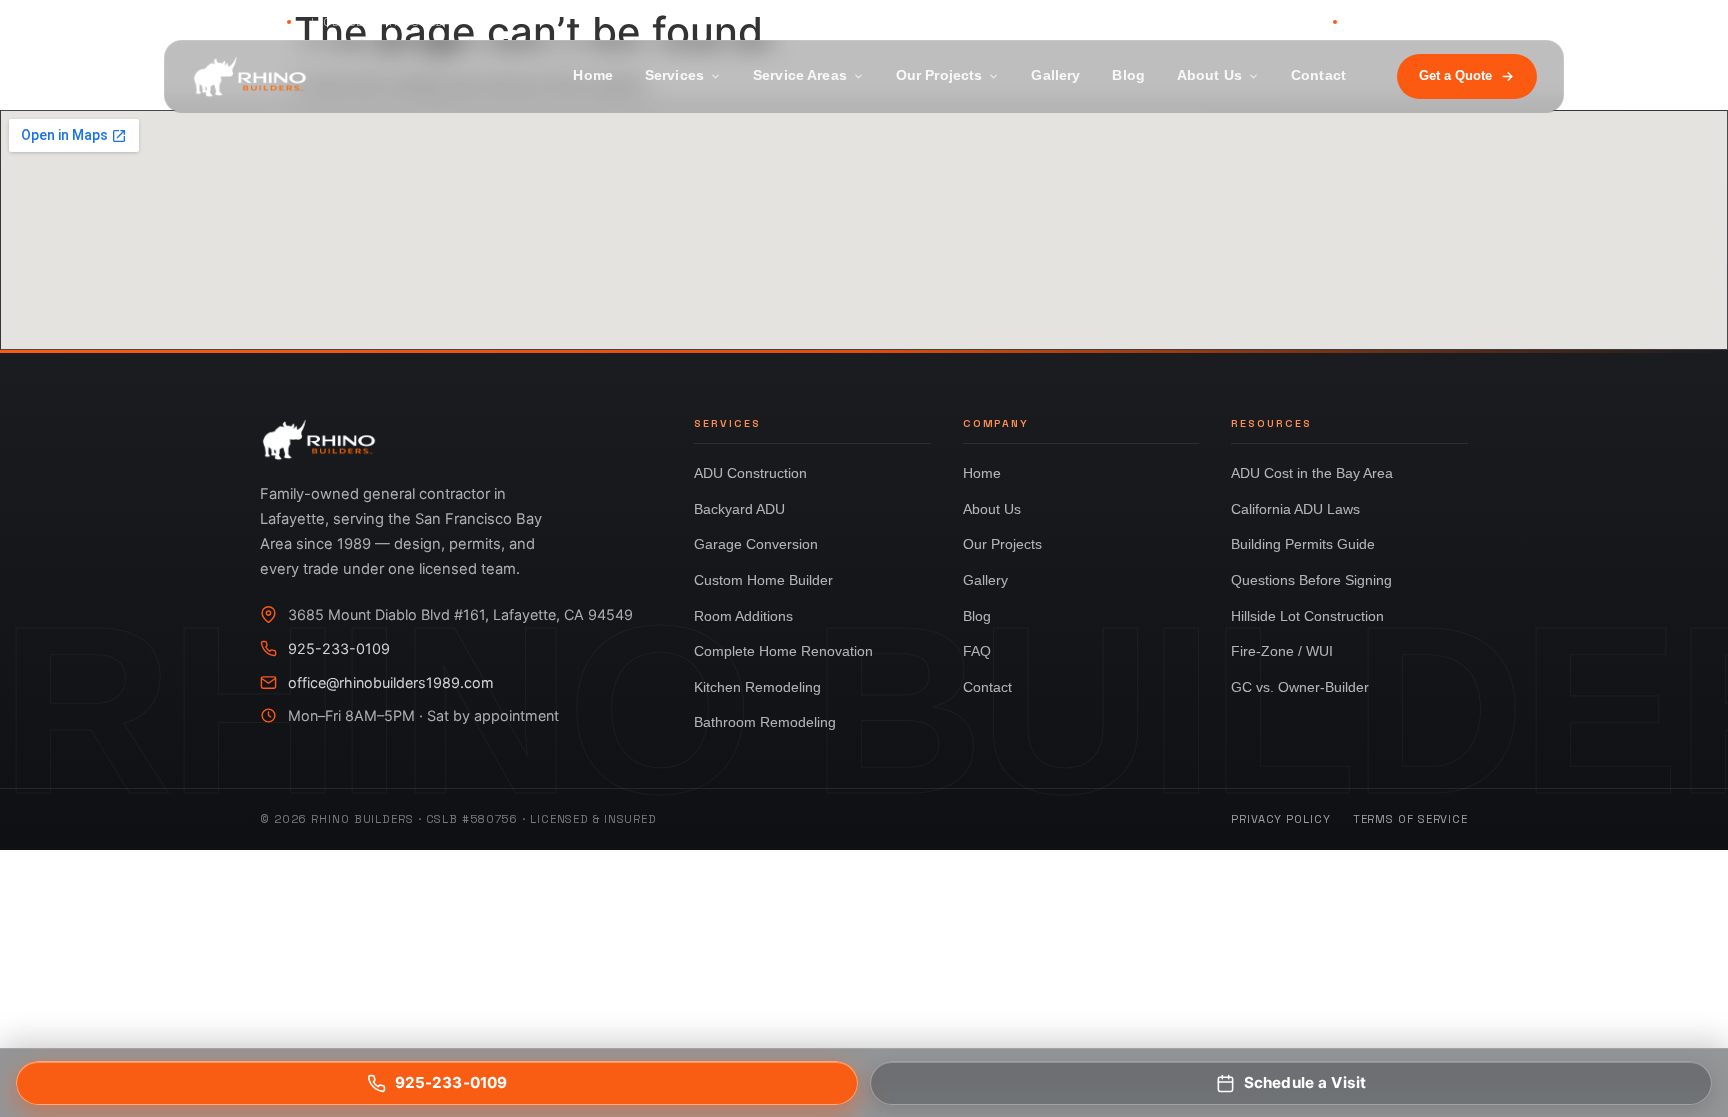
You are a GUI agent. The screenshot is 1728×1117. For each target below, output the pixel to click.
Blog (1128, 75)
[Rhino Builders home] (250, 77)
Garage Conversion (756, 544)
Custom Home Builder (763, 580)
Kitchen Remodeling (757, 687)
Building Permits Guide (1303, 544)
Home (593, 75)
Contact (1318, 75)
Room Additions (743, 616)
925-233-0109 (1264, 22)
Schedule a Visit (1305, 1082)
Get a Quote (1455, 75)
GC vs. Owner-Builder (1300, 687)
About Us (1209, 75)
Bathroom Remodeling (765, 722)
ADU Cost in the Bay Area (1312, 473)
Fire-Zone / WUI (1282, 651)
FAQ (977, 651)
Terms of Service (1410, 819)
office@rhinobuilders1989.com (391, 682)
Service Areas (800, 75)
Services (674, 75)
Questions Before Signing (1311, 580)
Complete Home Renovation (783, 651)
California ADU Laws (1295, 509)
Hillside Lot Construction (1307, 616)
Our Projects (939, 75)
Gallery (1055, 75)
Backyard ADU (739, 509)
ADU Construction (750, 473)
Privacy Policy (1281, 819)
